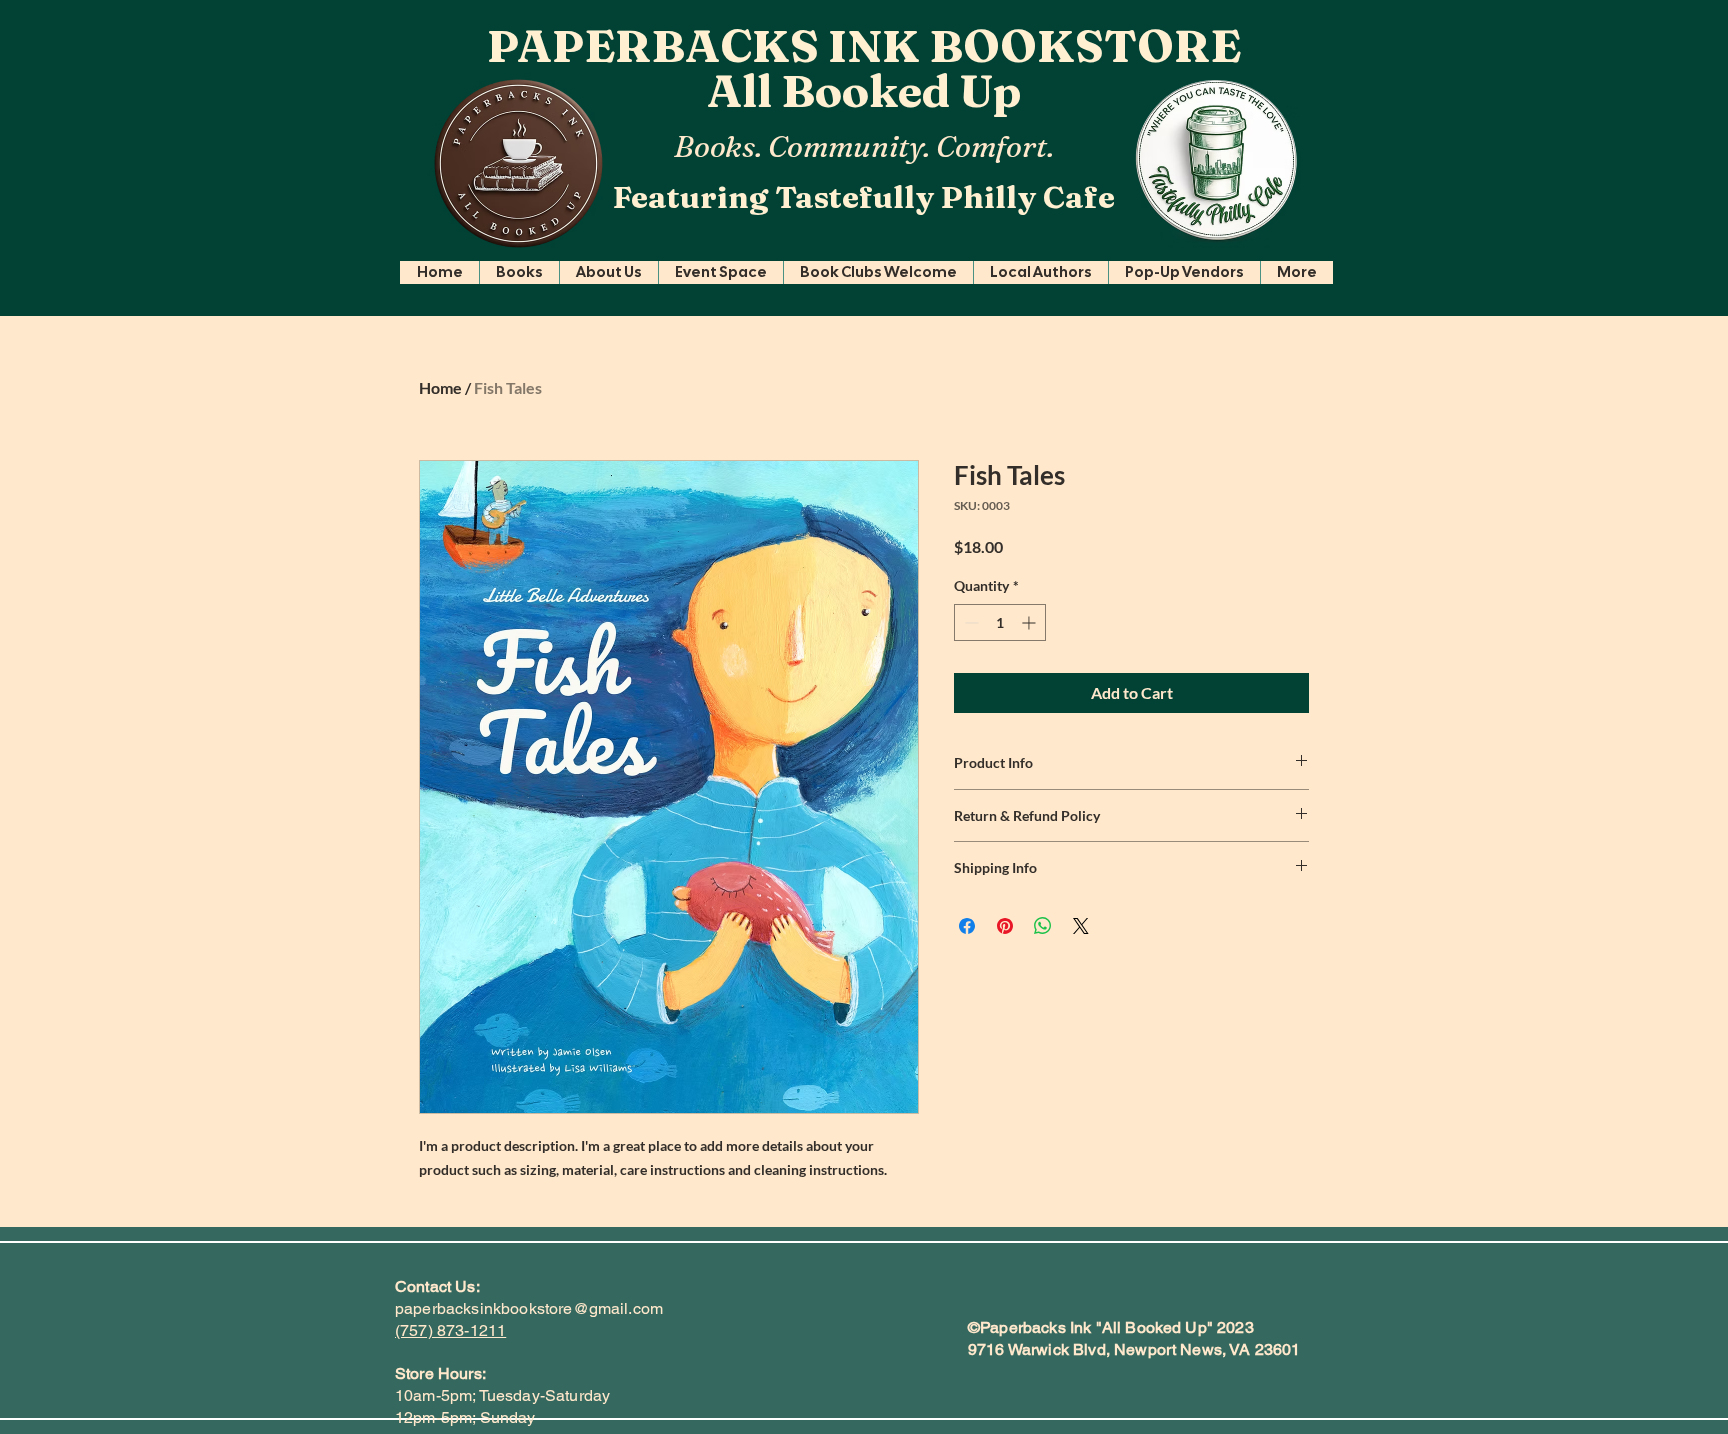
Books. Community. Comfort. (864, 146)
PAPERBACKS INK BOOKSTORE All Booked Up (864, 68)
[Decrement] (969, 622)
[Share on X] (1081, 926)
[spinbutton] (1000, 622)
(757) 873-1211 (450, 1330)
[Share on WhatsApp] (1043, 926)
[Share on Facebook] (967, 926)
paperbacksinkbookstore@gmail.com (529, 1308)
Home (440, 387)
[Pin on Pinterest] (1005, 926)
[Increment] (1030, 622)
